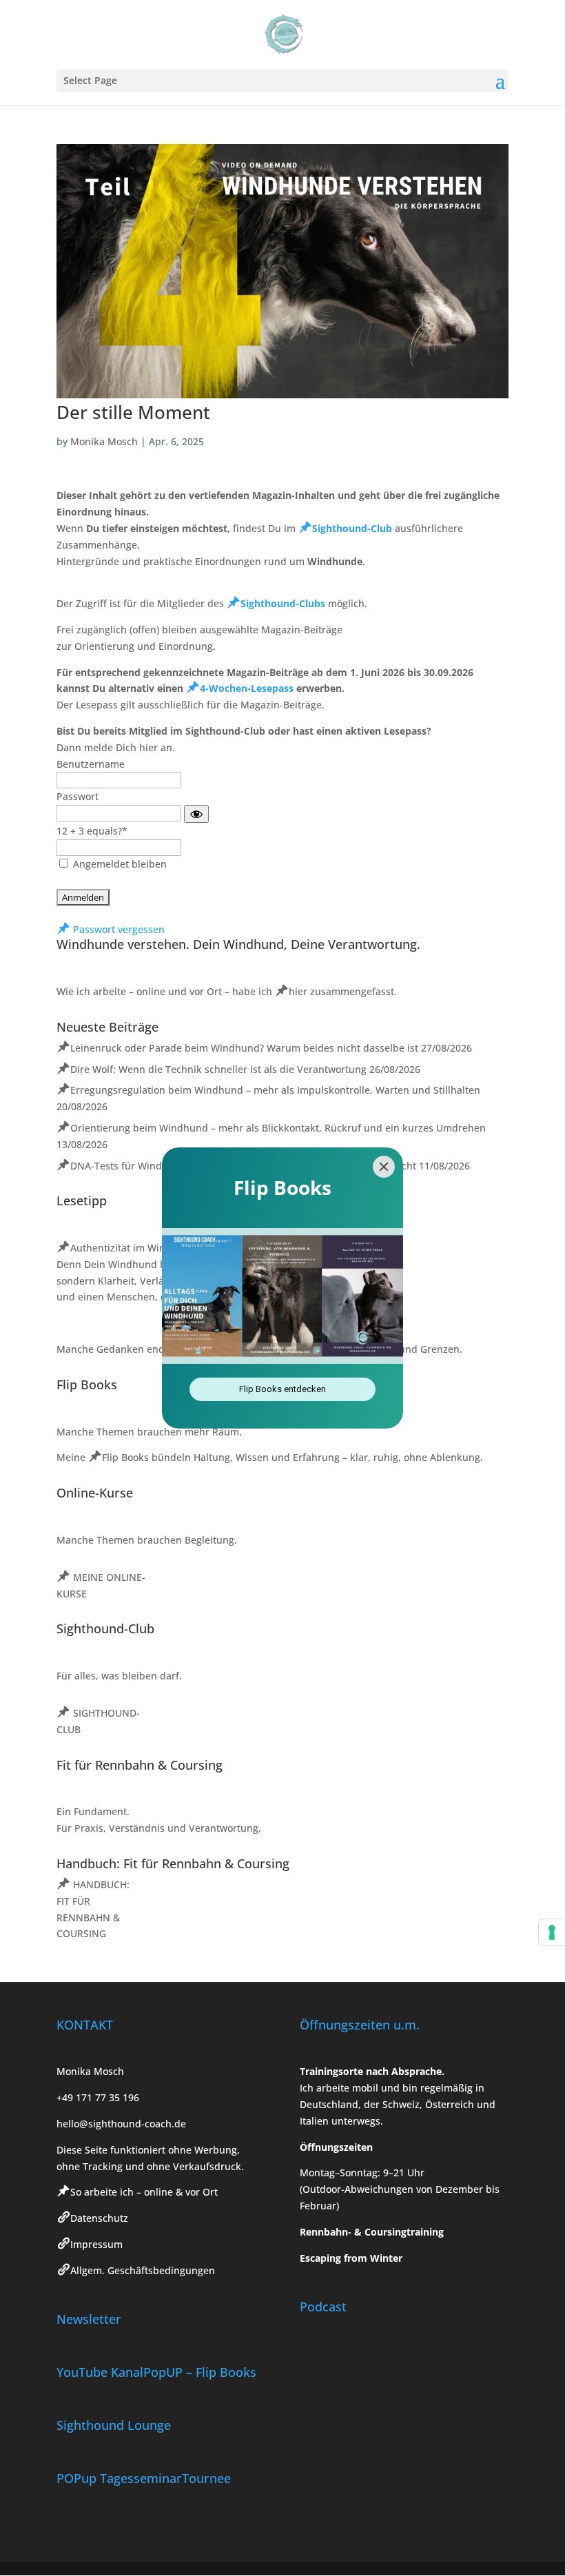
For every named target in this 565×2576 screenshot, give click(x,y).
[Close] (384, 1167)
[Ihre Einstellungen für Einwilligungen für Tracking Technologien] (552, 1932)
